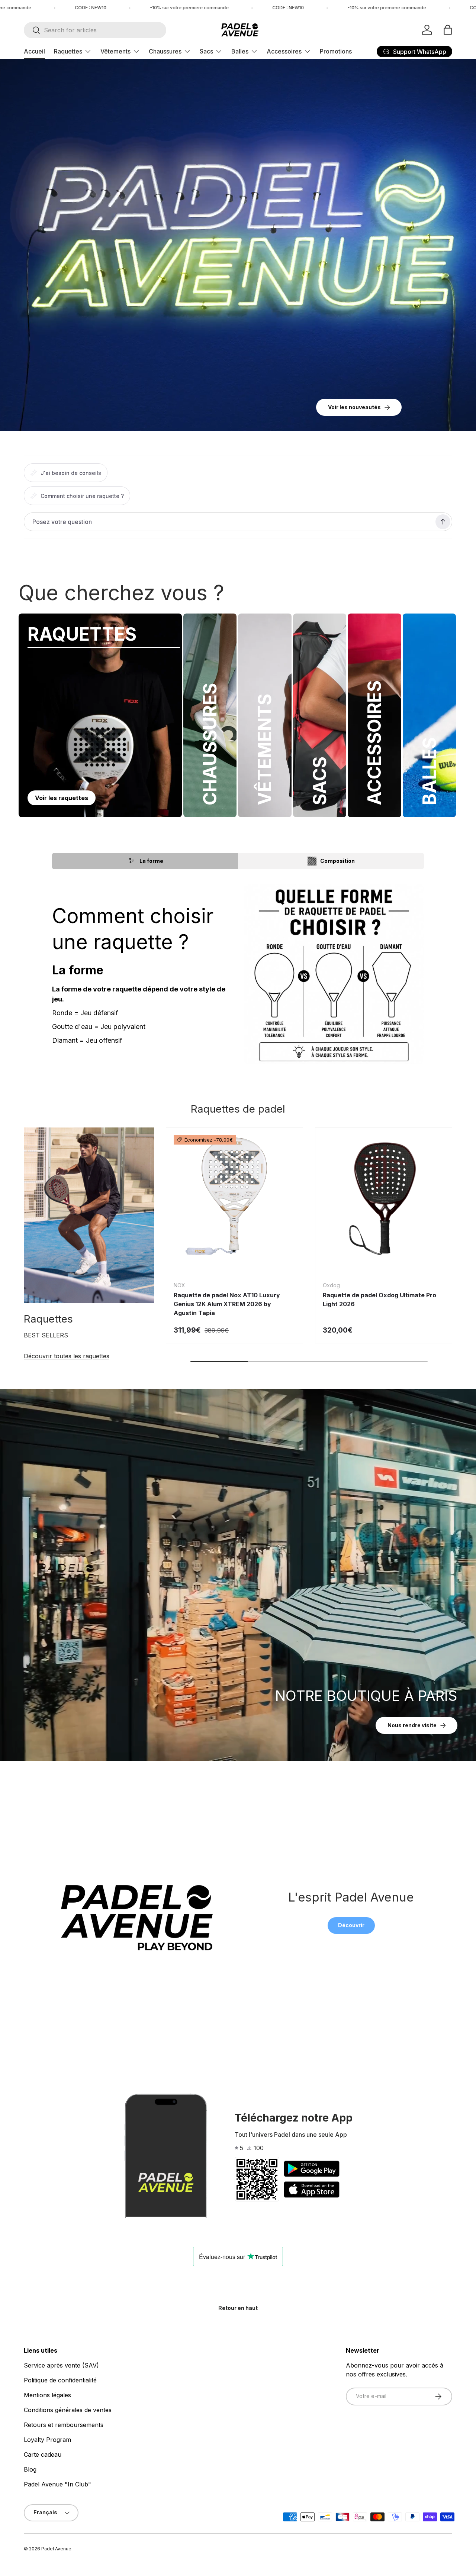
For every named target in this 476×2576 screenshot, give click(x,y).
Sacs (206, 51)
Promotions (336, 51)
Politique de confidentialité (60, 2380)
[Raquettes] (89, 1215)
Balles (240, 51)
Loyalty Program (47, 2440)
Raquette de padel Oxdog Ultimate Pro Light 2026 (379, 1300)
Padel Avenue (56, 2549)
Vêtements (115, 51)
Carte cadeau (43, 2454)
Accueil (34, 51)
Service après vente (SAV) (61, 2365)
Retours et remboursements (64, 2425)
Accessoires (284, 51)
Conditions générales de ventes (68, 2410)
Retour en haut (238, 2308)
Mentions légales (47, 2395)
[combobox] (95, 30)
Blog (30, 2469)
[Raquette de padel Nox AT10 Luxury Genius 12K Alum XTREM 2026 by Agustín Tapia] (234, 1196)
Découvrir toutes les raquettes (67, 1356)
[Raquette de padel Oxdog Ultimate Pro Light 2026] (384, 1196)
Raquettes (68, 51)
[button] (448, 30)
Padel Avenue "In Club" (57, 2484)
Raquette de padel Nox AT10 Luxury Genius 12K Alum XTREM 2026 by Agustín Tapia (227, 1304)
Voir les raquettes (62, 798)
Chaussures (165, 51)
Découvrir (351, 1925)
